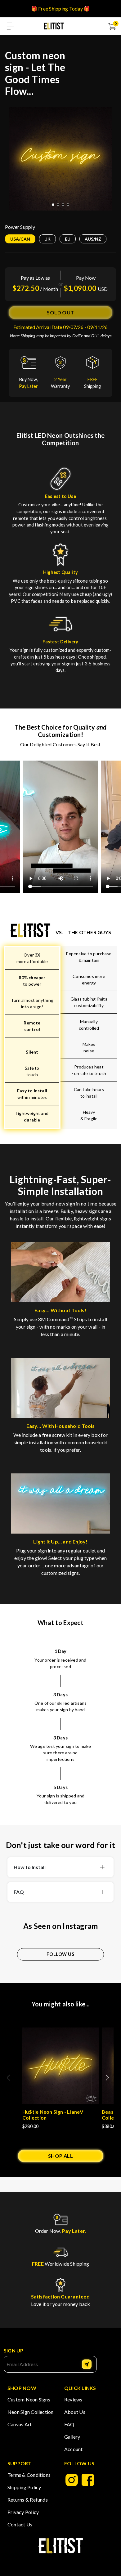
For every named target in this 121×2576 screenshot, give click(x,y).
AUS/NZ (93, 239)
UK (47, 239)
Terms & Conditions (29, 2475)
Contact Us (20, 2524)
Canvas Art (20, 2424)
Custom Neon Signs (29, 2399)
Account (74, 2449)
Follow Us (60, 1954)
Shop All (61, 2156)
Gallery (72, 2437)
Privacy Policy (23, 2512)
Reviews (73, 2399)
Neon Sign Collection (31, 2412)
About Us (75, 2412)
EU (68, 239)
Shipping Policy (24, 2487)
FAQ (19, 1892)
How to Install (30, 1867)
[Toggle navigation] (10, 26)
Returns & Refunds (28, 2500)
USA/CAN (20, 239)
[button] (110, 2081)
